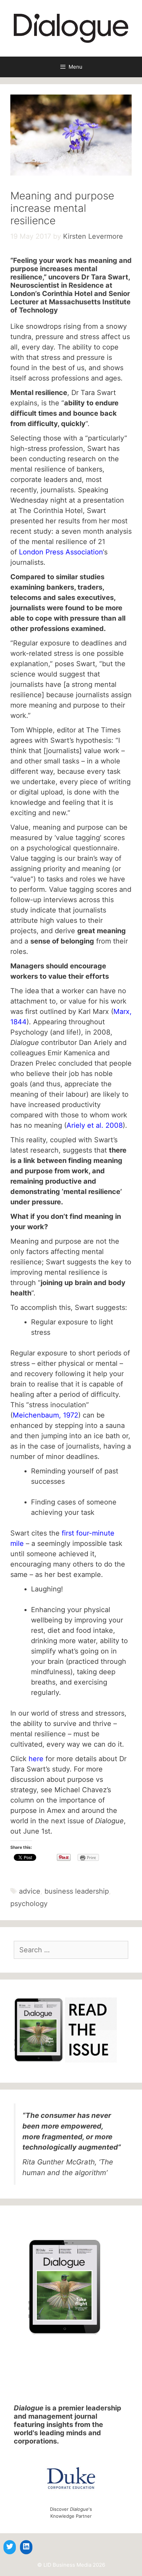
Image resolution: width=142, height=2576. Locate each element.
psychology (29, 1904)
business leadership (77, 1891)
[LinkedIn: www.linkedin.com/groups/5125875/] (26, 2546)
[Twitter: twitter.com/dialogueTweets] (10, 2546)
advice (30, 1891)
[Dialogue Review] (71, 28)
